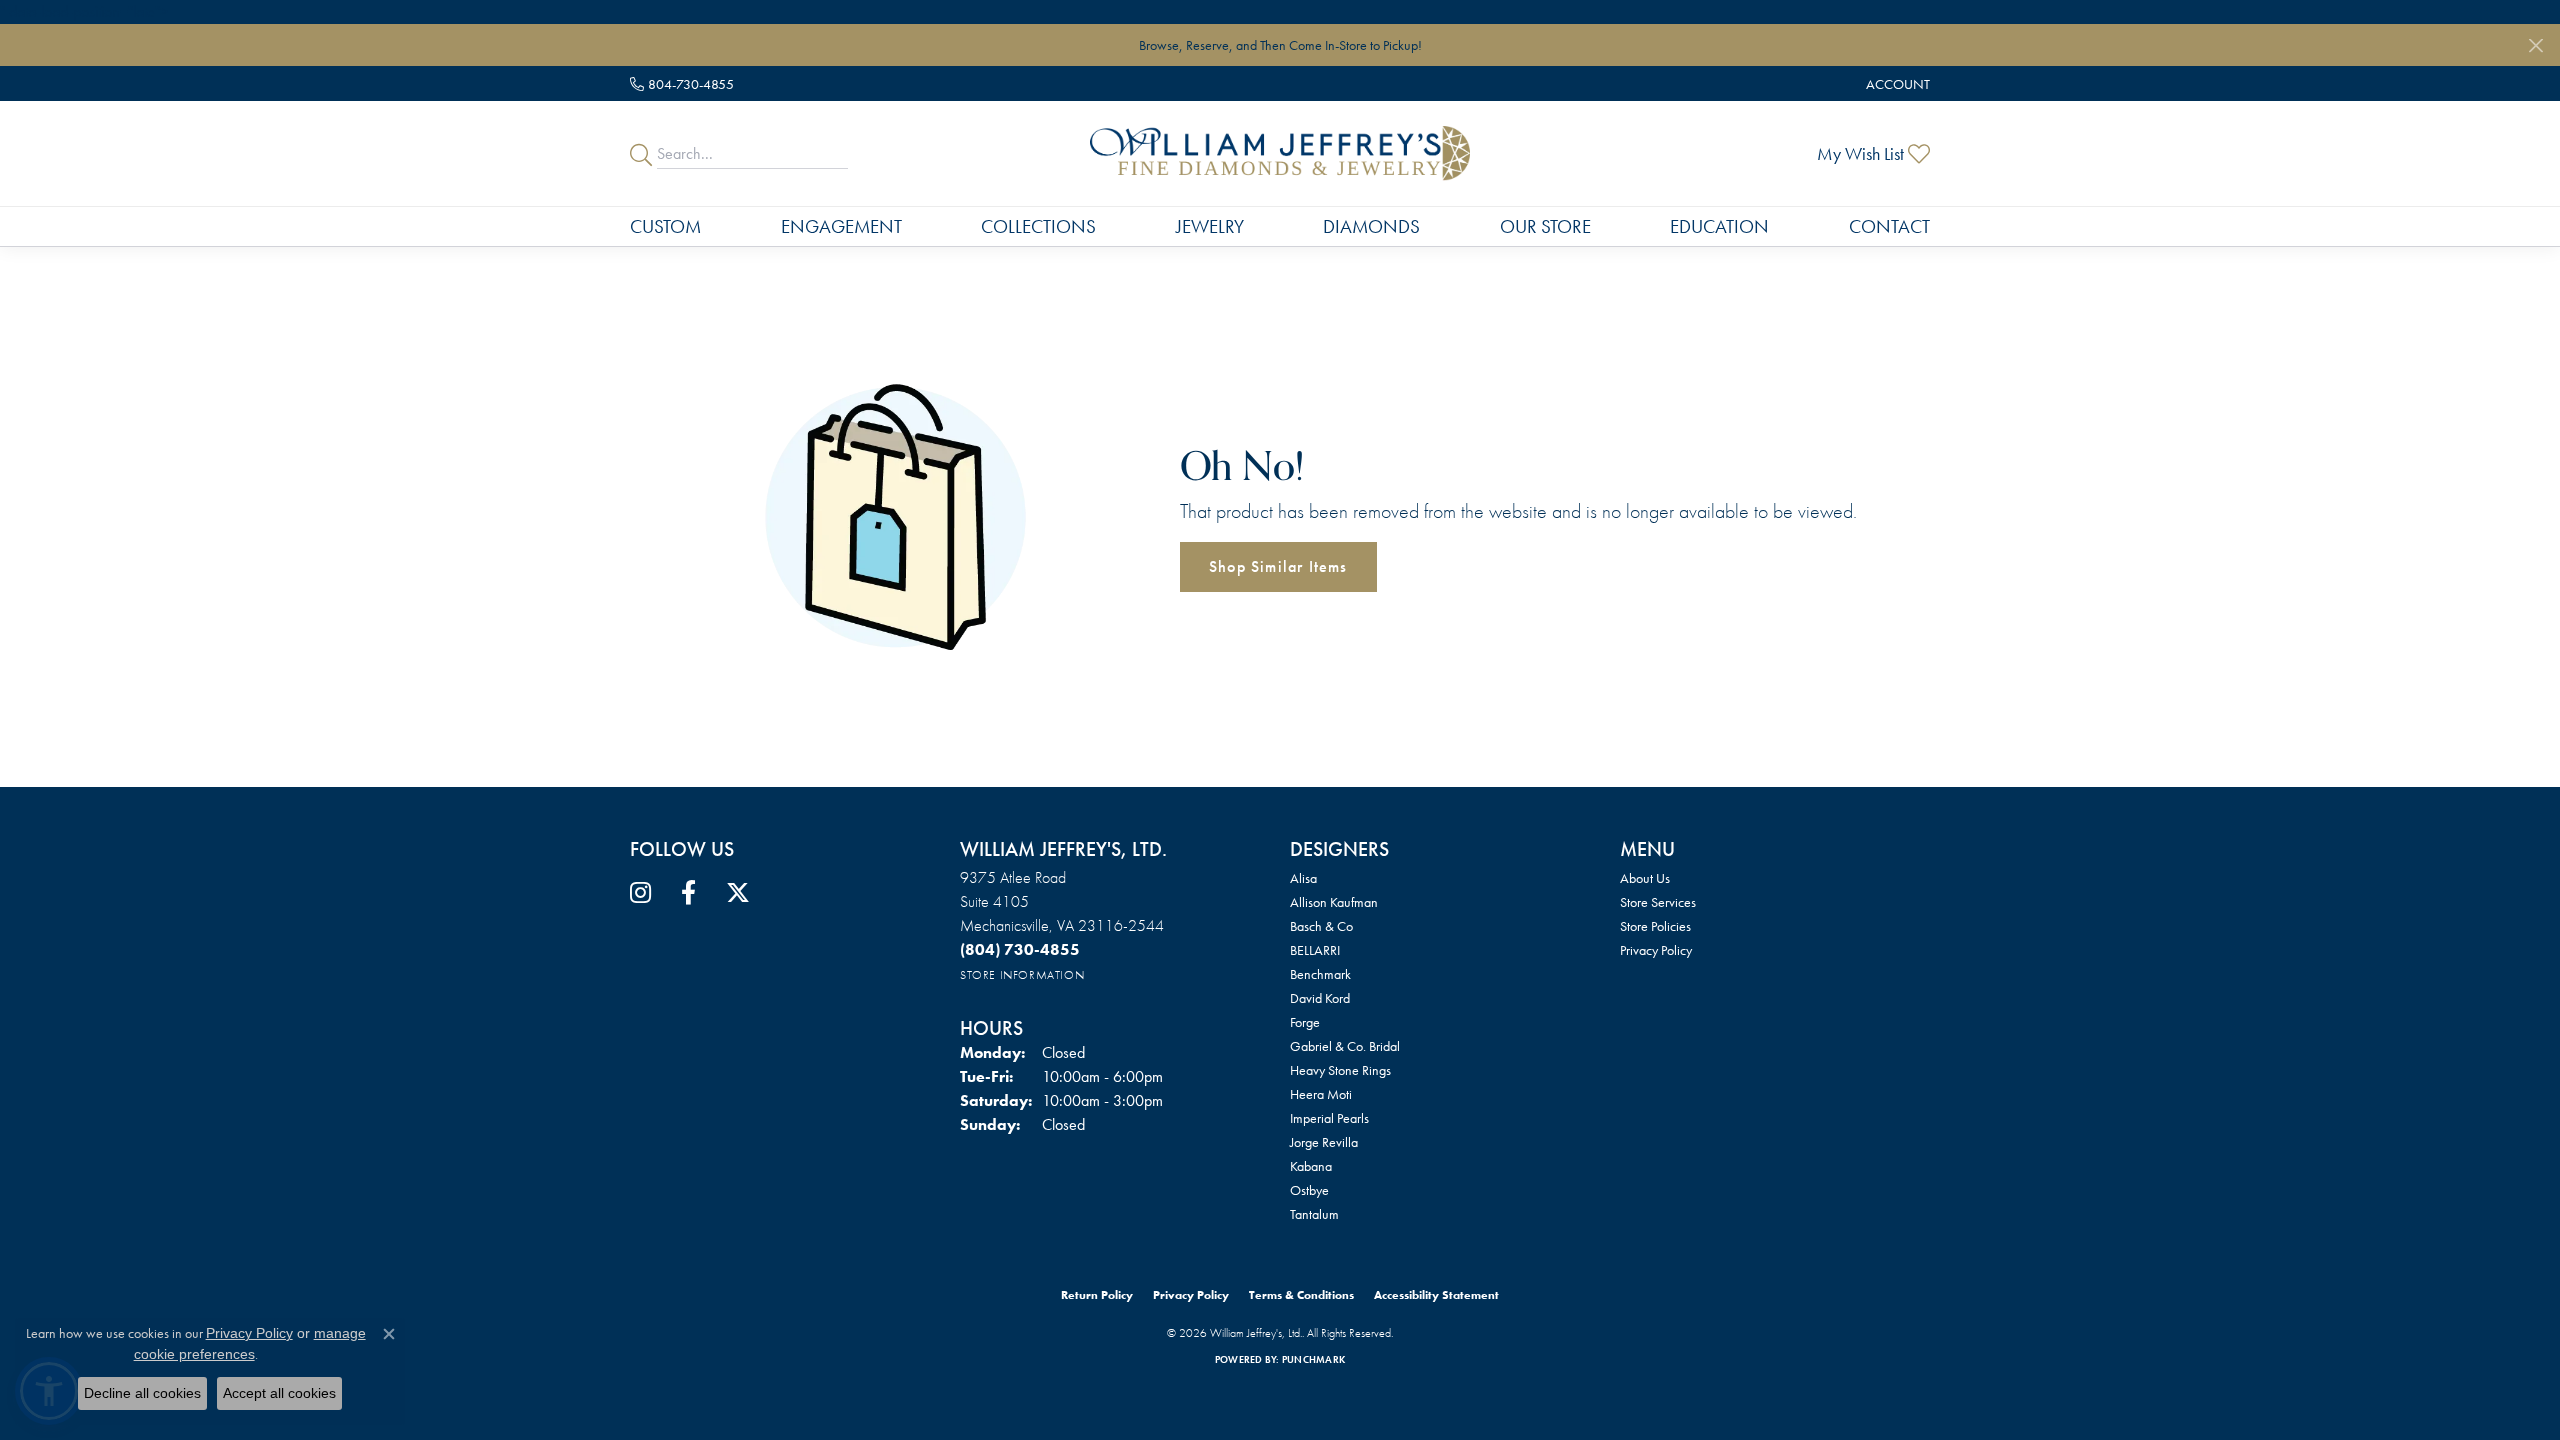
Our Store (1545, 226)
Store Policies (1655, 926)
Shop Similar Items (1278, 566)
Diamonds (1371, 226)
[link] (682, 83)
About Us (1645, 878)
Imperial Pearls (1329, 1118)
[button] (1896, 83)
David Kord (1320, 998)
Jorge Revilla (1324, 1142)
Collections (1038, 226)
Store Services (1658, 902)
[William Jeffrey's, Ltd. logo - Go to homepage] (1279, 153)
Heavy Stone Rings (1340, 1070)
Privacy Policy (1656, 950)
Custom (665, 226)
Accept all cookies (279, 1393)
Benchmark (1320, 974)
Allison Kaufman (1334, 902)
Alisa (1303, 878)
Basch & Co (1321, 926)
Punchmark (1313, 1359)
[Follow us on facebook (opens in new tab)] (688, 893)
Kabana (1311, 1166)
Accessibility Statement (1436, 1295)
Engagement (841, 226)
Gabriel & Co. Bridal (1345, 1046)
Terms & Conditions (1301, 1295)
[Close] (2535, 45)
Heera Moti (1321, 1094)
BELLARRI (1315, 950)
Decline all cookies (142, 1393)
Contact (1889, 226)
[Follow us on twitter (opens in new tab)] (738, 893)
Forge (1305, 1022)
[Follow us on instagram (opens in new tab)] (640, 893)
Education (1719, 226)
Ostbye (1309, 1190)
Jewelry (1210, 226)
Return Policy (1097, 1295)
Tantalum (1314, 1214)
